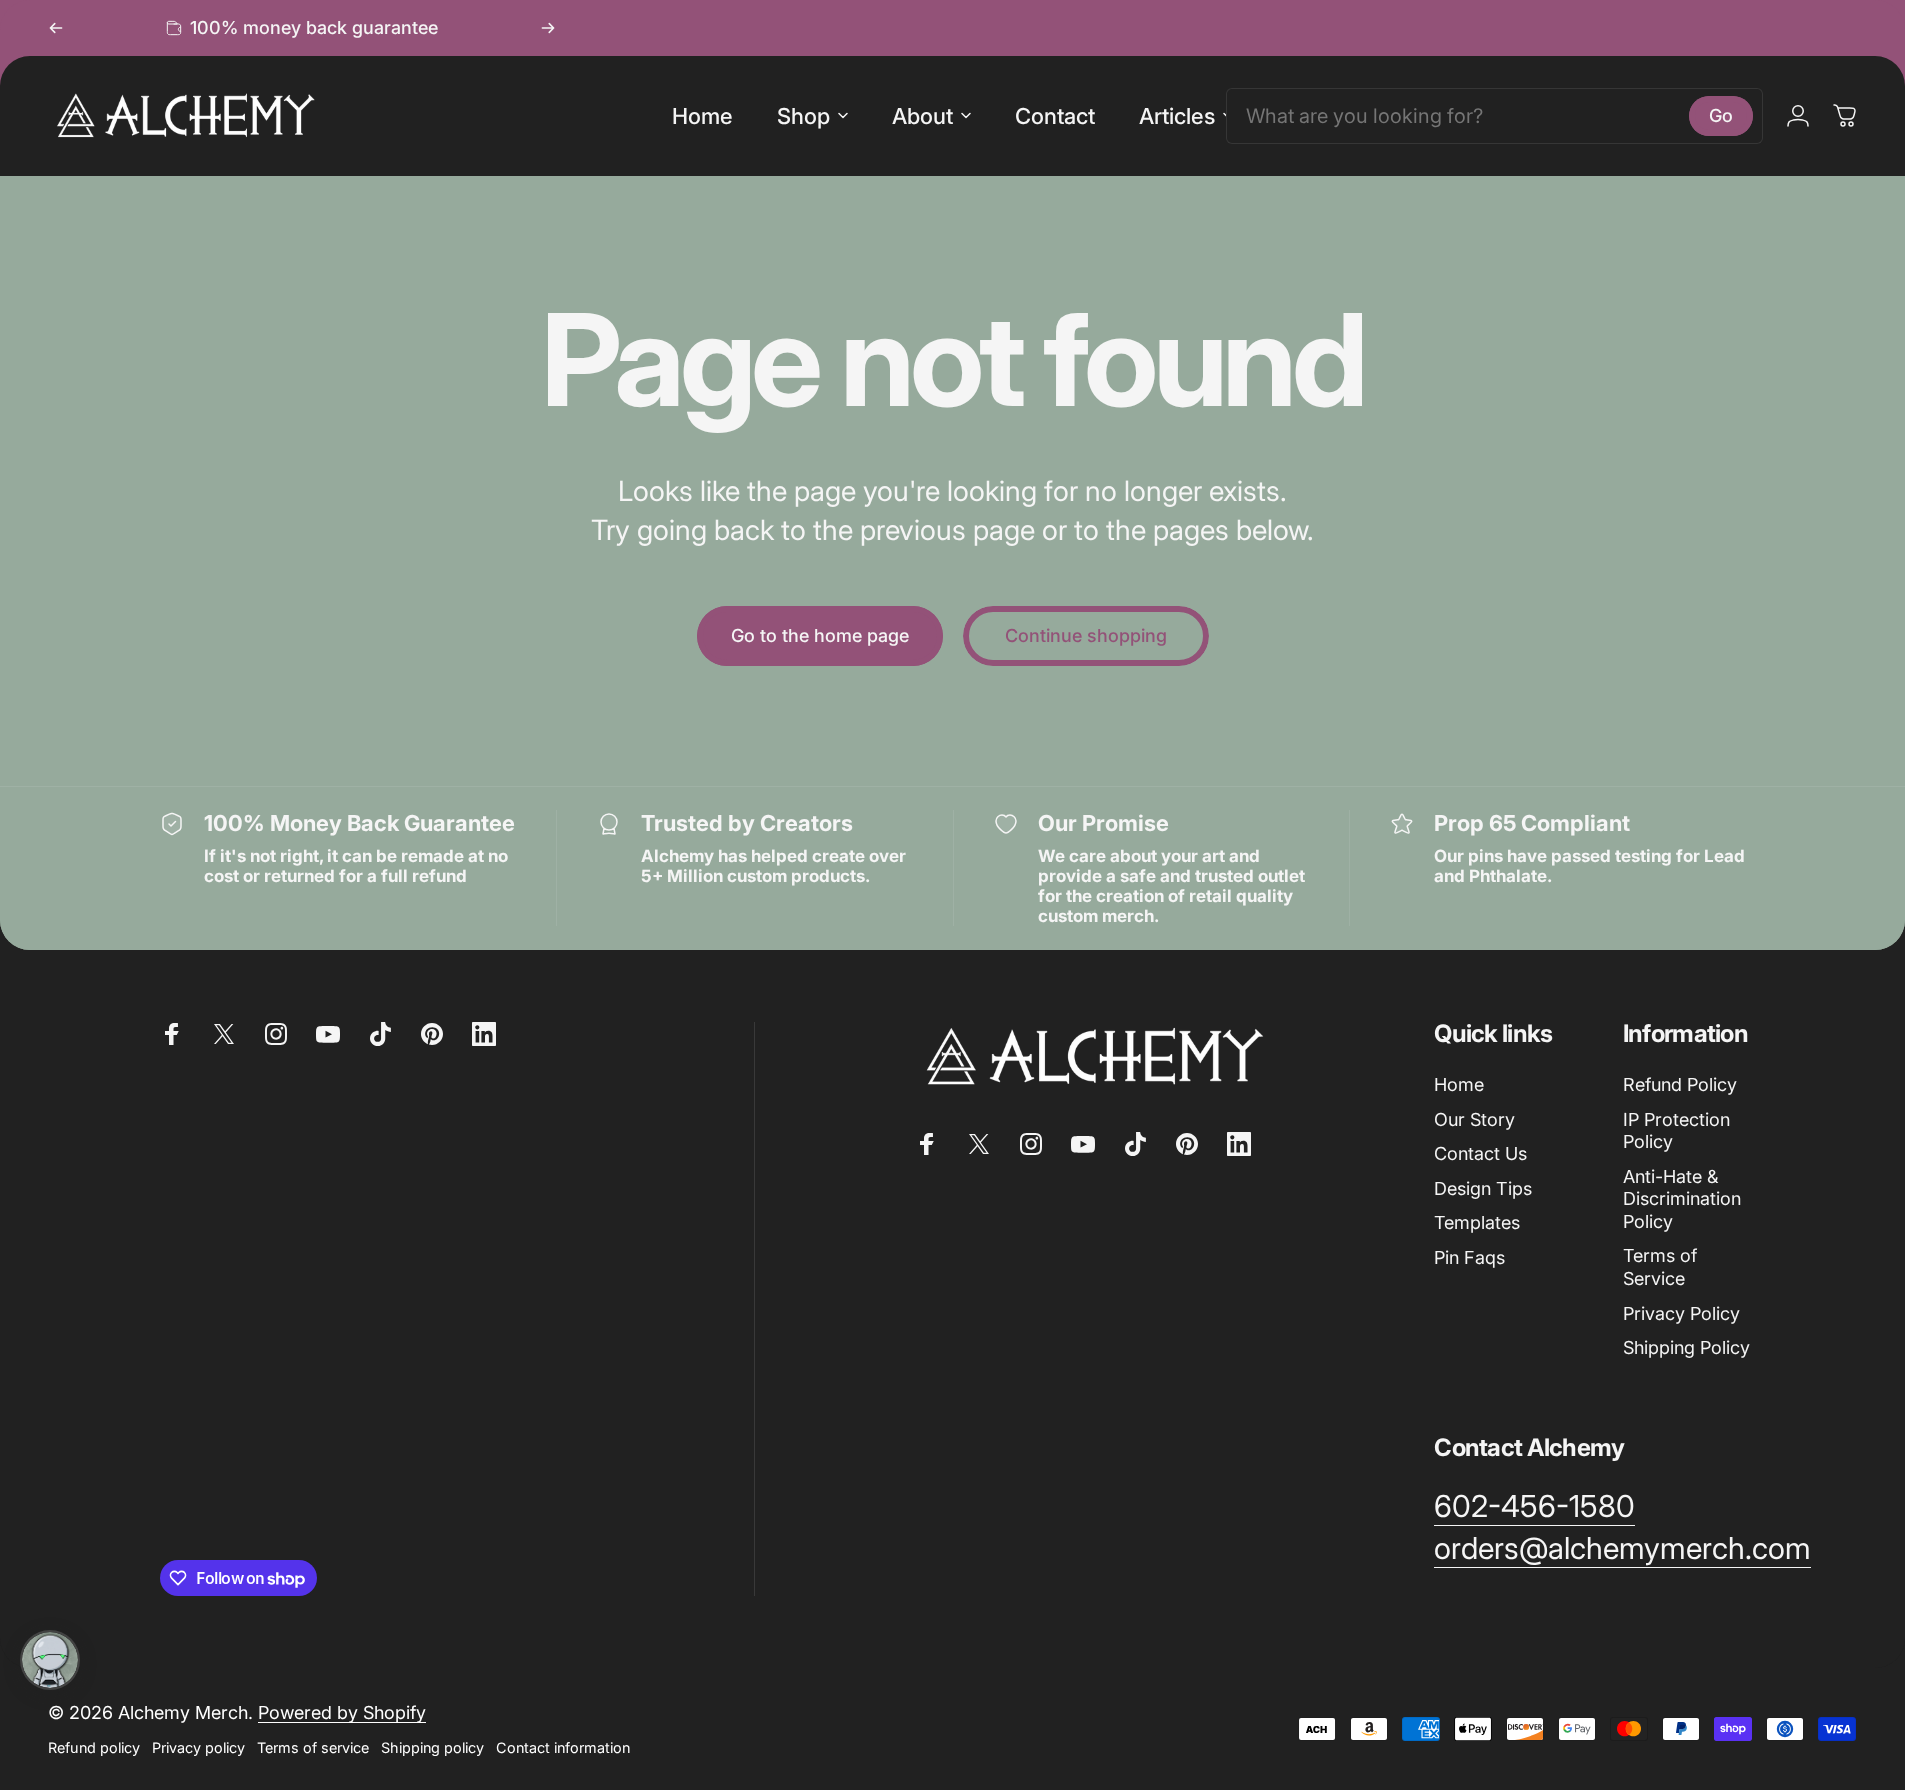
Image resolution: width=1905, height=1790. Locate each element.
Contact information (563, 1747)
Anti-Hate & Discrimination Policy (1682, 1199)
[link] (1534, 1507)
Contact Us (1480, 1153)
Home (1459, 1084)
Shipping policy (432, 1747)
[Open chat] (50, 1660)
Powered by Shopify (342, 1712)
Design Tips (1483, 1188)
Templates (1477, 1222)
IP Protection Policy (1676, 1131)
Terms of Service (1660, 1267)
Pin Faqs (1469, 1257)
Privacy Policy (1681, 1313)
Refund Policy (1680, 1084)
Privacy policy (198, 1747)
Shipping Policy (1686, 1347)
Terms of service (313, 1747)
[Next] (548, 28)
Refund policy (94, 1747)
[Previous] (56, 28)
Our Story (1474, 1119)
